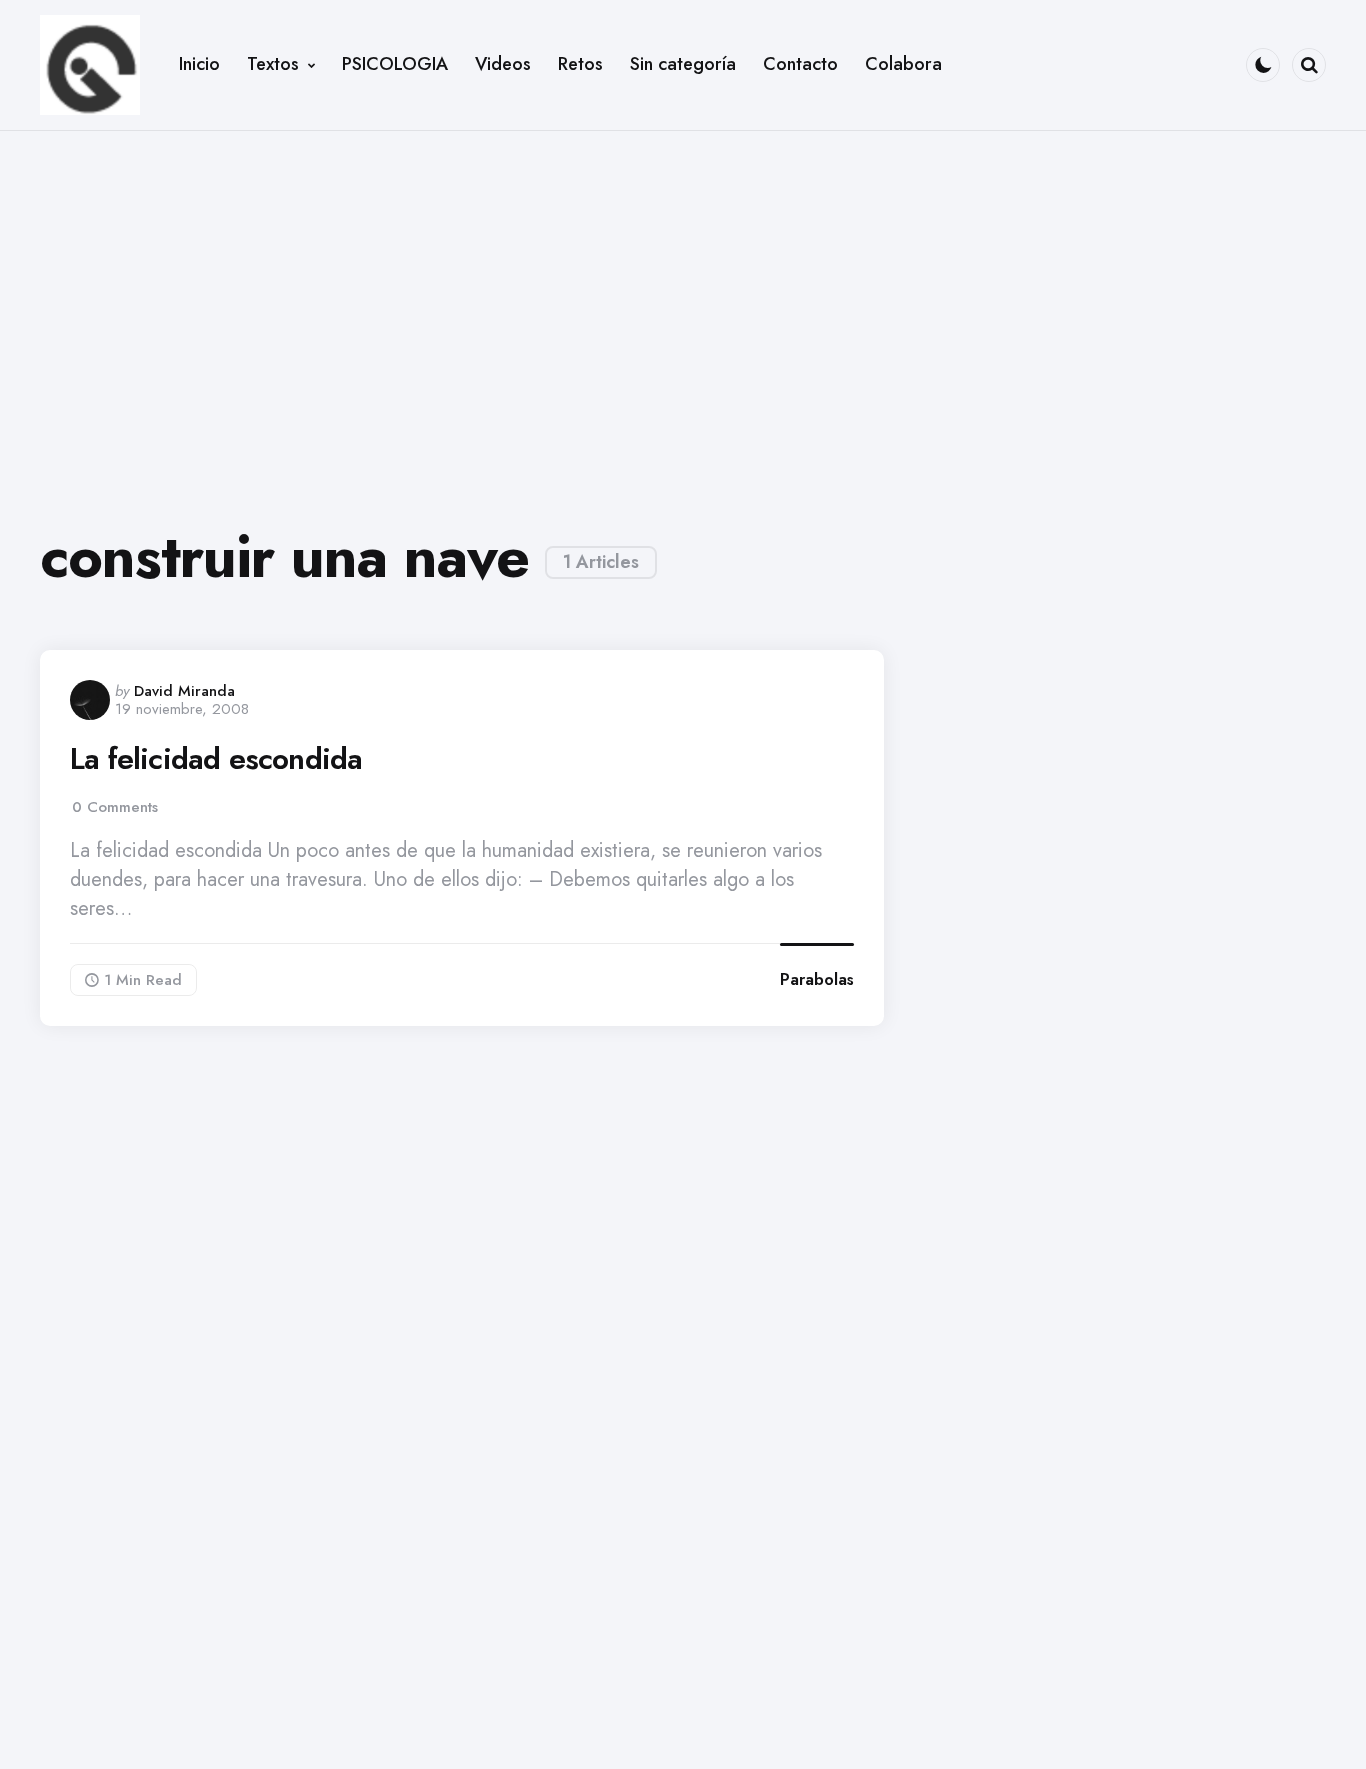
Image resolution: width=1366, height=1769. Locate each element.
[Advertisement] (683, 312)
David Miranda (184, 691)
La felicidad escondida (216, 759)
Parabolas (817, 979)
